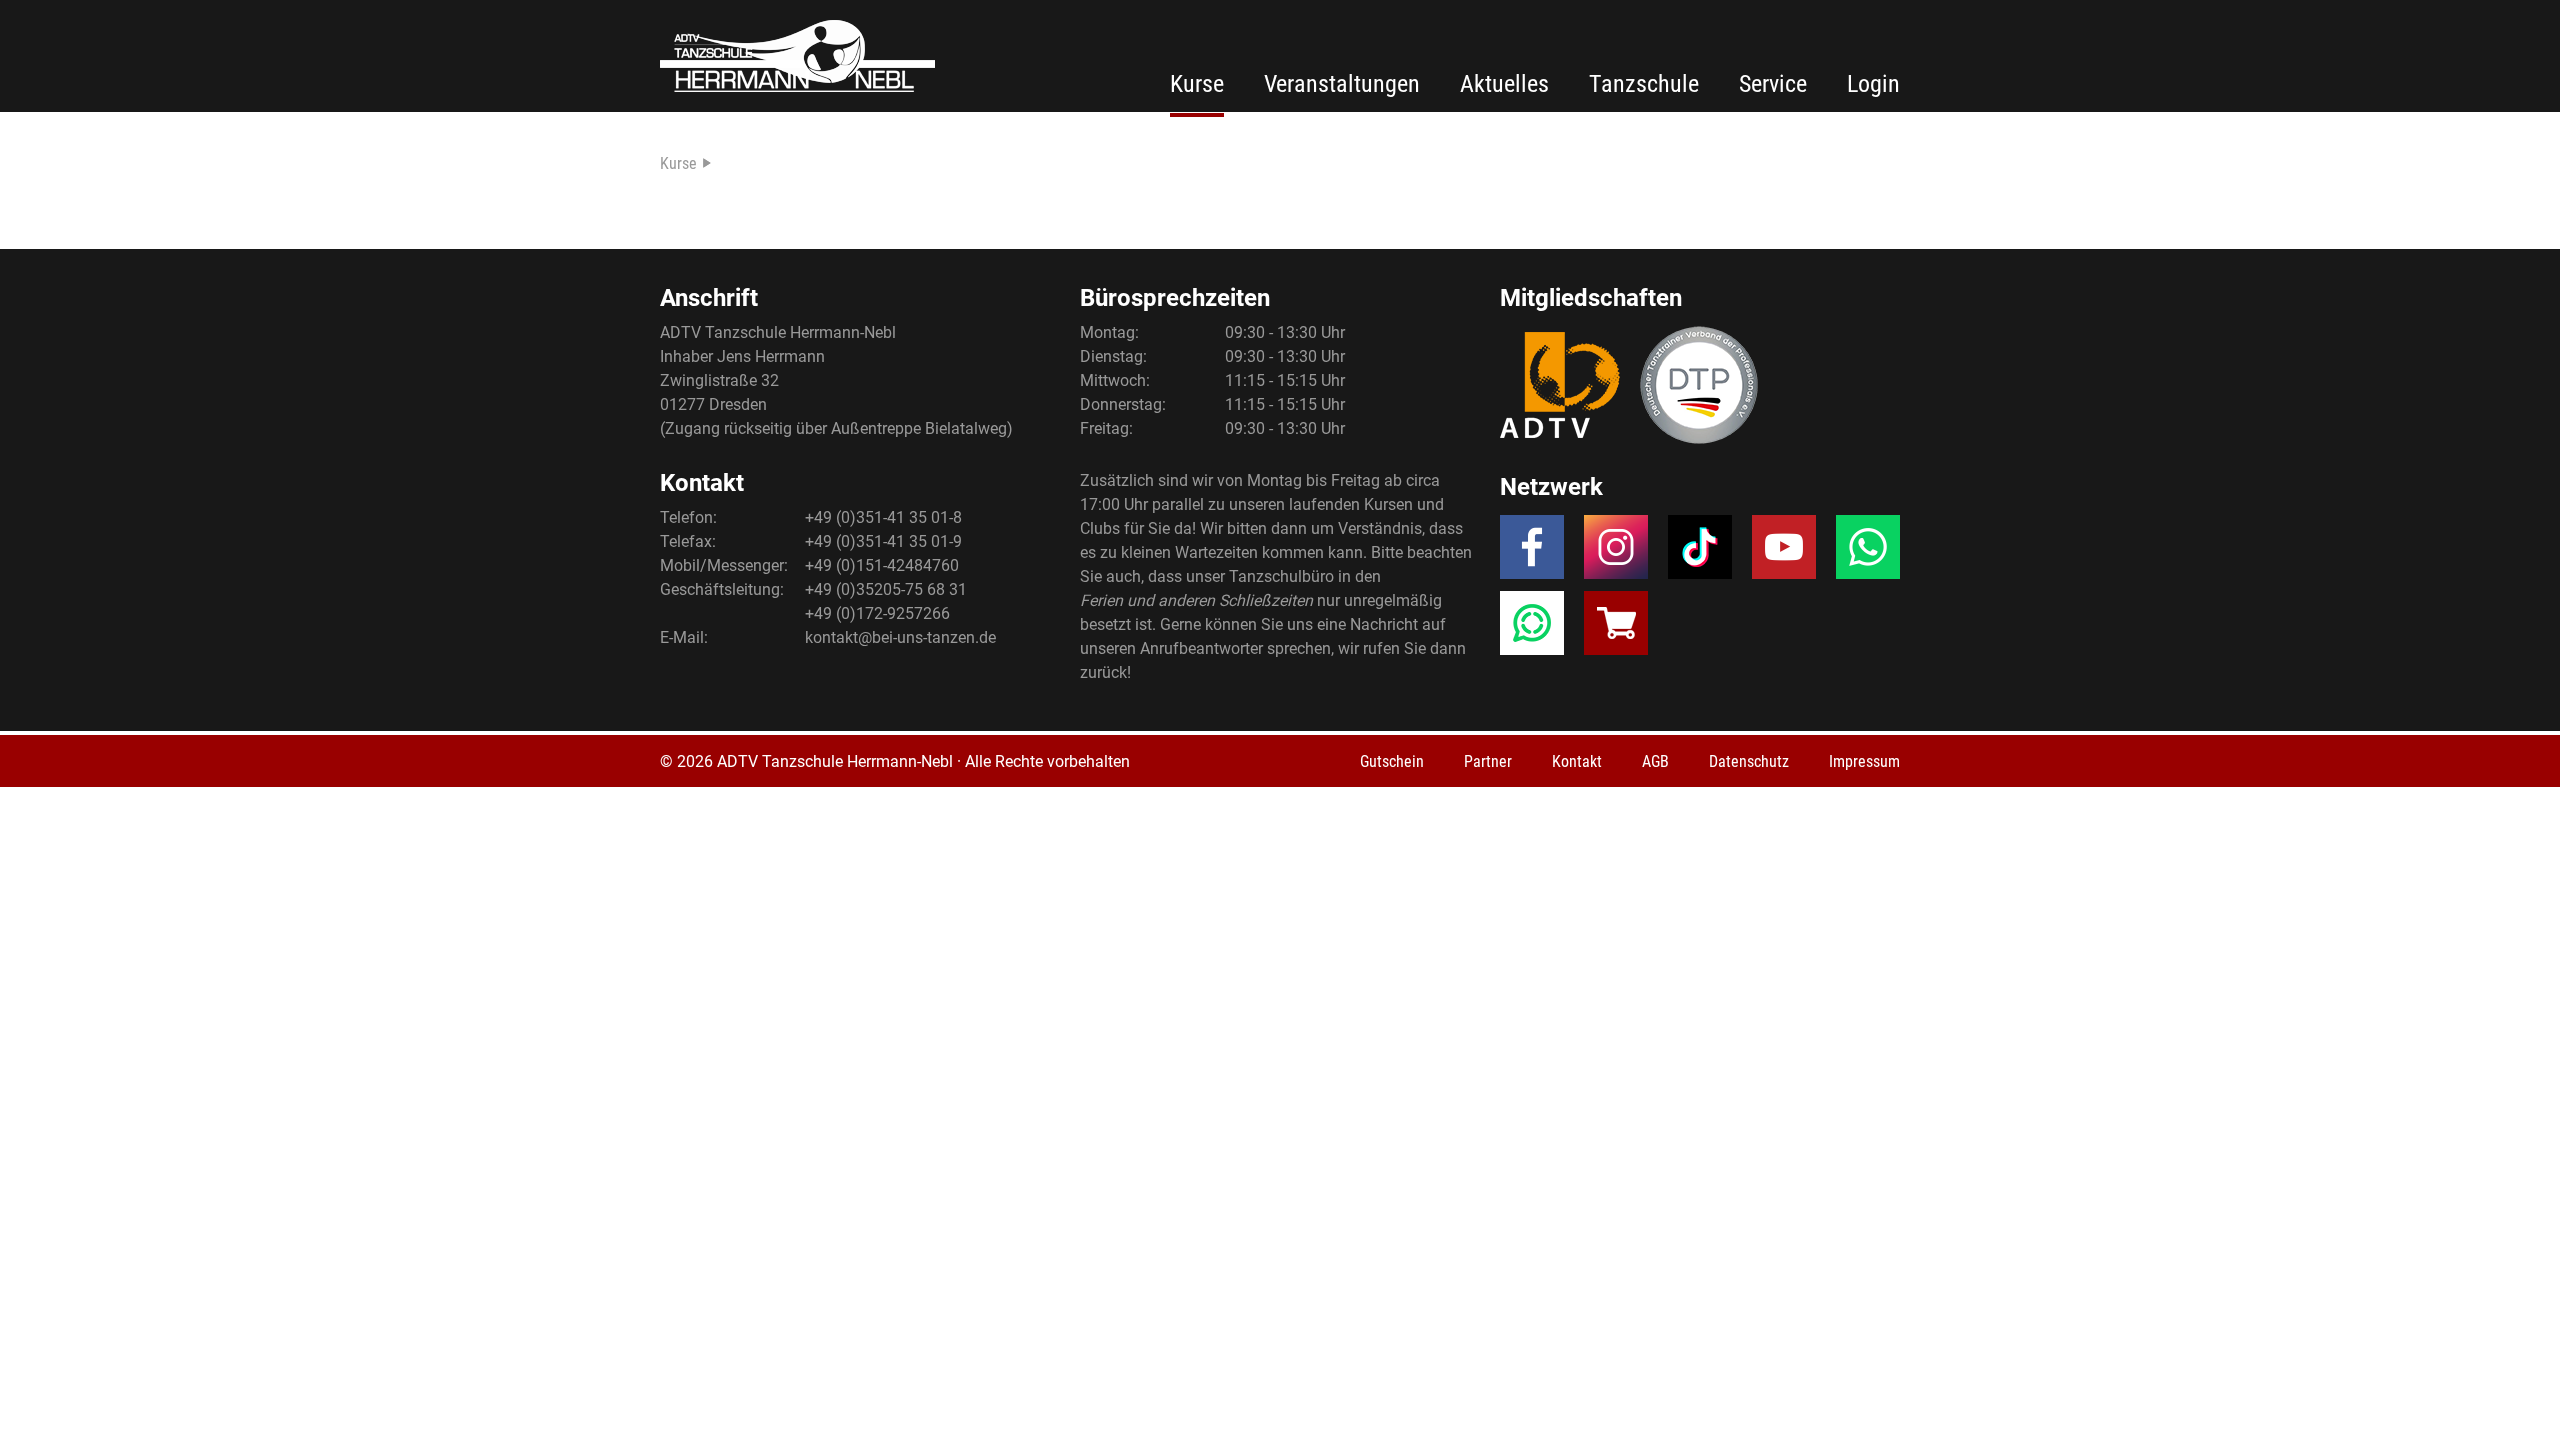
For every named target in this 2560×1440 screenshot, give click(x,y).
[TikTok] (1700, 553)
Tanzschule (1644, 84)
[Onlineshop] (1616, 629)
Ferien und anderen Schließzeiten (1196, 600)
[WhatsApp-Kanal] (1532, 629)
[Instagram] (1616, 553)
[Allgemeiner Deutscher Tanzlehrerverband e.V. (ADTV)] (1560, 385)
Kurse (1197, 84)
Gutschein (1392, 761)
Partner (1488, 761)
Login (1873, 84)
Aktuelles (1504, 84)
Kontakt (1577, 761)
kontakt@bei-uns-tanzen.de (900, 637)
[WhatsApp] (1868, 553)
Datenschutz (1749, 761)
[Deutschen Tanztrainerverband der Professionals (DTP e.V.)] (1699, 385)
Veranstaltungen (1342, 84)
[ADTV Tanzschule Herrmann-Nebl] (797, 56)
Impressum (1864, 761)
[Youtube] (1784, 553)
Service (1773, 84)
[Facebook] (1532, 553)
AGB (1655, 761)
